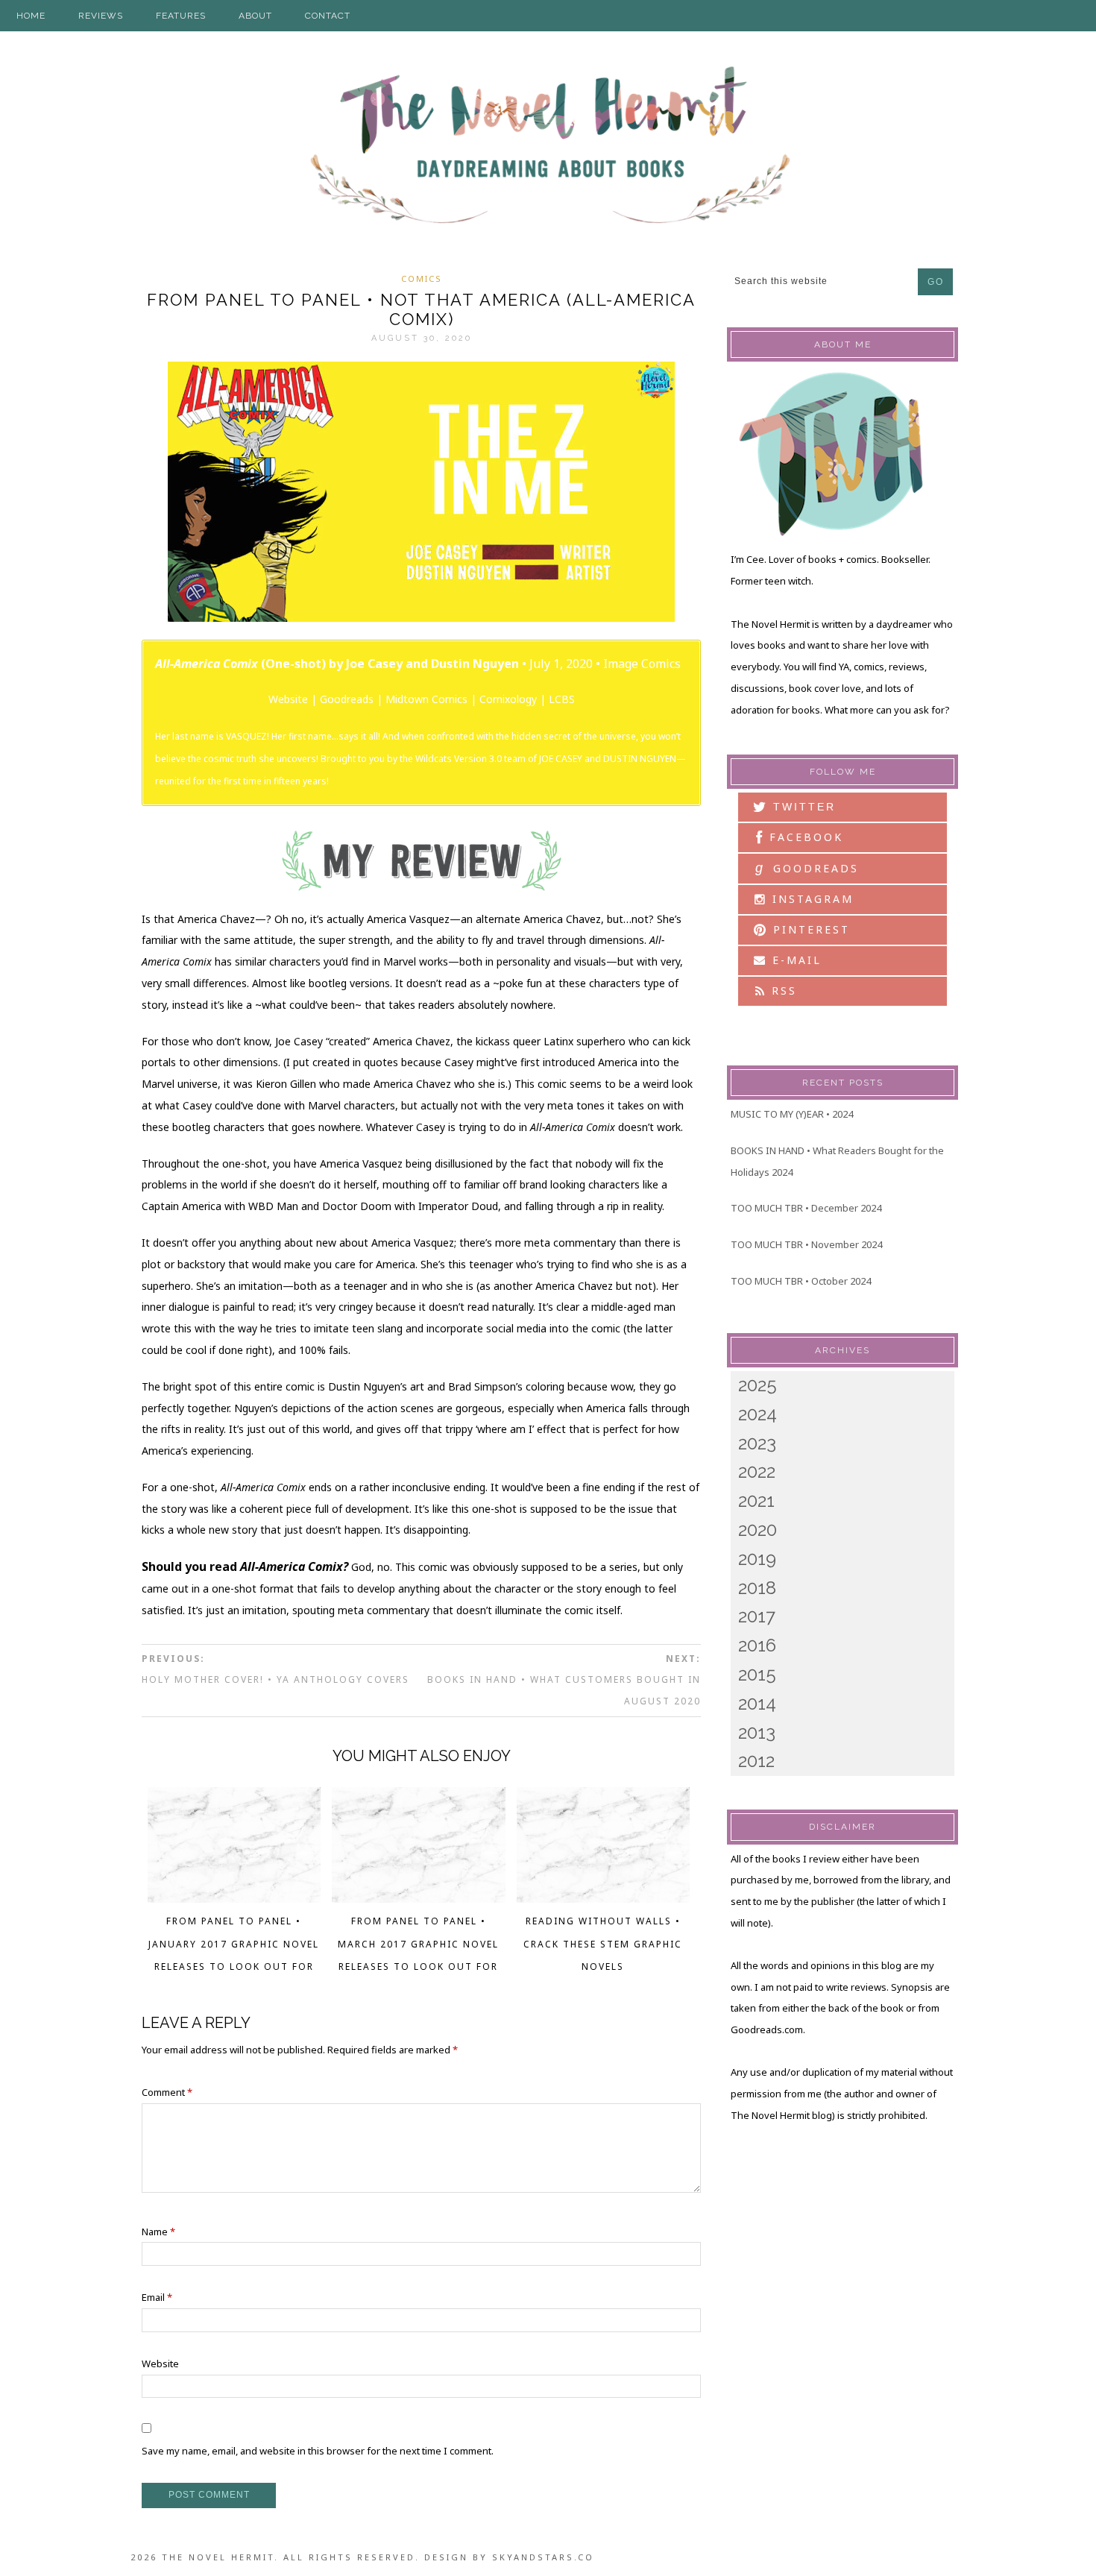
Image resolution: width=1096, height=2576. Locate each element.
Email (157, 2297)
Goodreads (347, 699)
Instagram (810, 899)
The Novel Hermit (548, 147)
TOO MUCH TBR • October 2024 (801, 1281)
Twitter (802, 807)
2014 (757, 1703)
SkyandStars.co (543, 2557)
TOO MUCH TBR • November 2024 (806, 1244)
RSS (782, 991)
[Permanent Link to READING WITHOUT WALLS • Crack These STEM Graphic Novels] (604, 1898)
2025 (758, 1385)
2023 (757, 1443)
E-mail (794, 960)
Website (288, 699)
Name (158, 2232)
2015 (757, 1674)
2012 (756, 1761)
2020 (758, 1530)
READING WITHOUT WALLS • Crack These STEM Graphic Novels (603, 1944)
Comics (422, 278)
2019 (757, 1559)
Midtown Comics (426, 699)
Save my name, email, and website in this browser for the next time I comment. (318, 2451)
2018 (757, 1588)
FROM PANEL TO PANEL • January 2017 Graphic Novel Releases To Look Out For (234, 1944)
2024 (758, 1414)
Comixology (508, 699)
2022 (757, 1471)
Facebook (804, 837)
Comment (167, 2092)
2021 (756, 1500)
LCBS (562, 699)
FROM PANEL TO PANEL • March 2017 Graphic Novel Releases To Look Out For (418, 1944)
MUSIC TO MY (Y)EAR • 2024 (792, 1114)
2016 (757, 1645)
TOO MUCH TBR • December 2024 (806, 1208)
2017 (757, 1616)
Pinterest (809, 929)
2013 (757, 1732)
